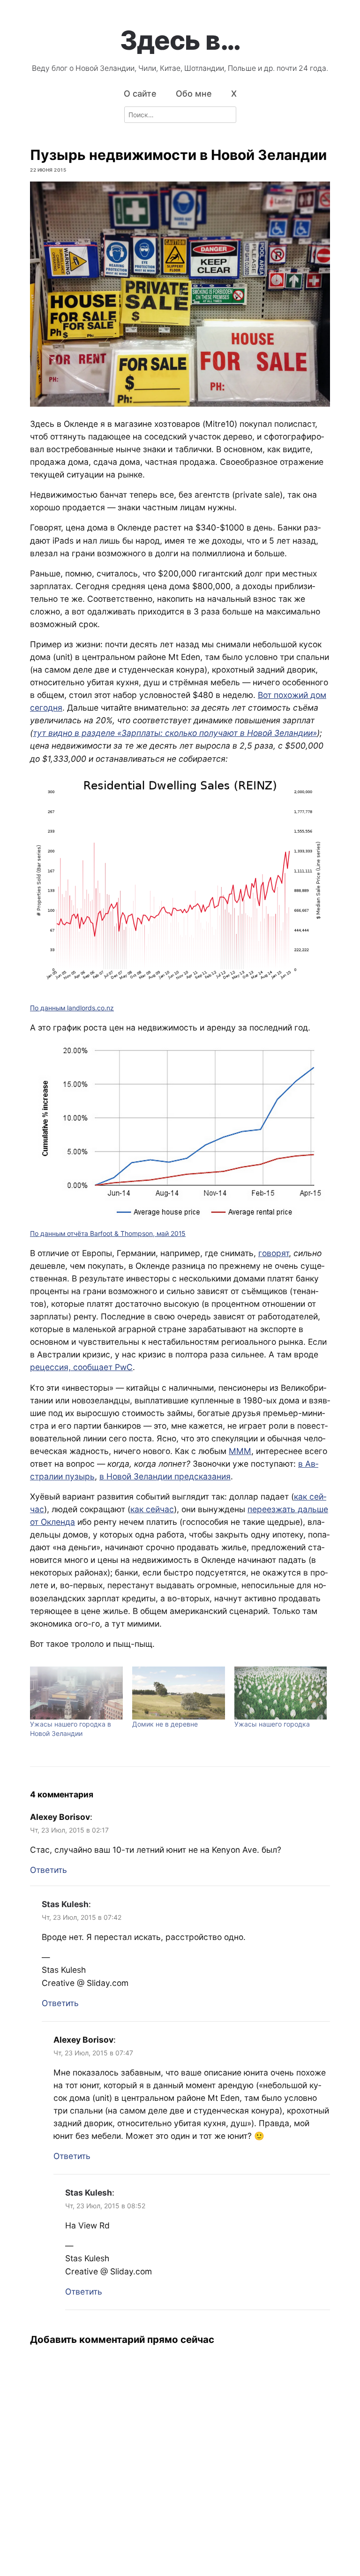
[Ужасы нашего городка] (281, 1693)
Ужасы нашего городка (272, 1724)
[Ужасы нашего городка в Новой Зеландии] (76, 1693)
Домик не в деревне (165, 1724)
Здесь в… (180, 40)
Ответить (49, 1870)
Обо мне (194, 94)
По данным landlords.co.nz (72, 1008)
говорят (274, 1253)
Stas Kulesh (65, 1904)
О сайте (140, 94)
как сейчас (152, 1509)
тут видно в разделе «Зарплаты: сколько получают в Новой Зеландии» (175, 733)
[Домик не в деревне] (179, 1693)
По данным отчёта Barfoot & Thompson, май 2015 (108, 1233)
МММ (240, 1451)
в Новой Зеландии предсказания (165, 1476)
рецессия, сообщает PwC (81, 1367)
